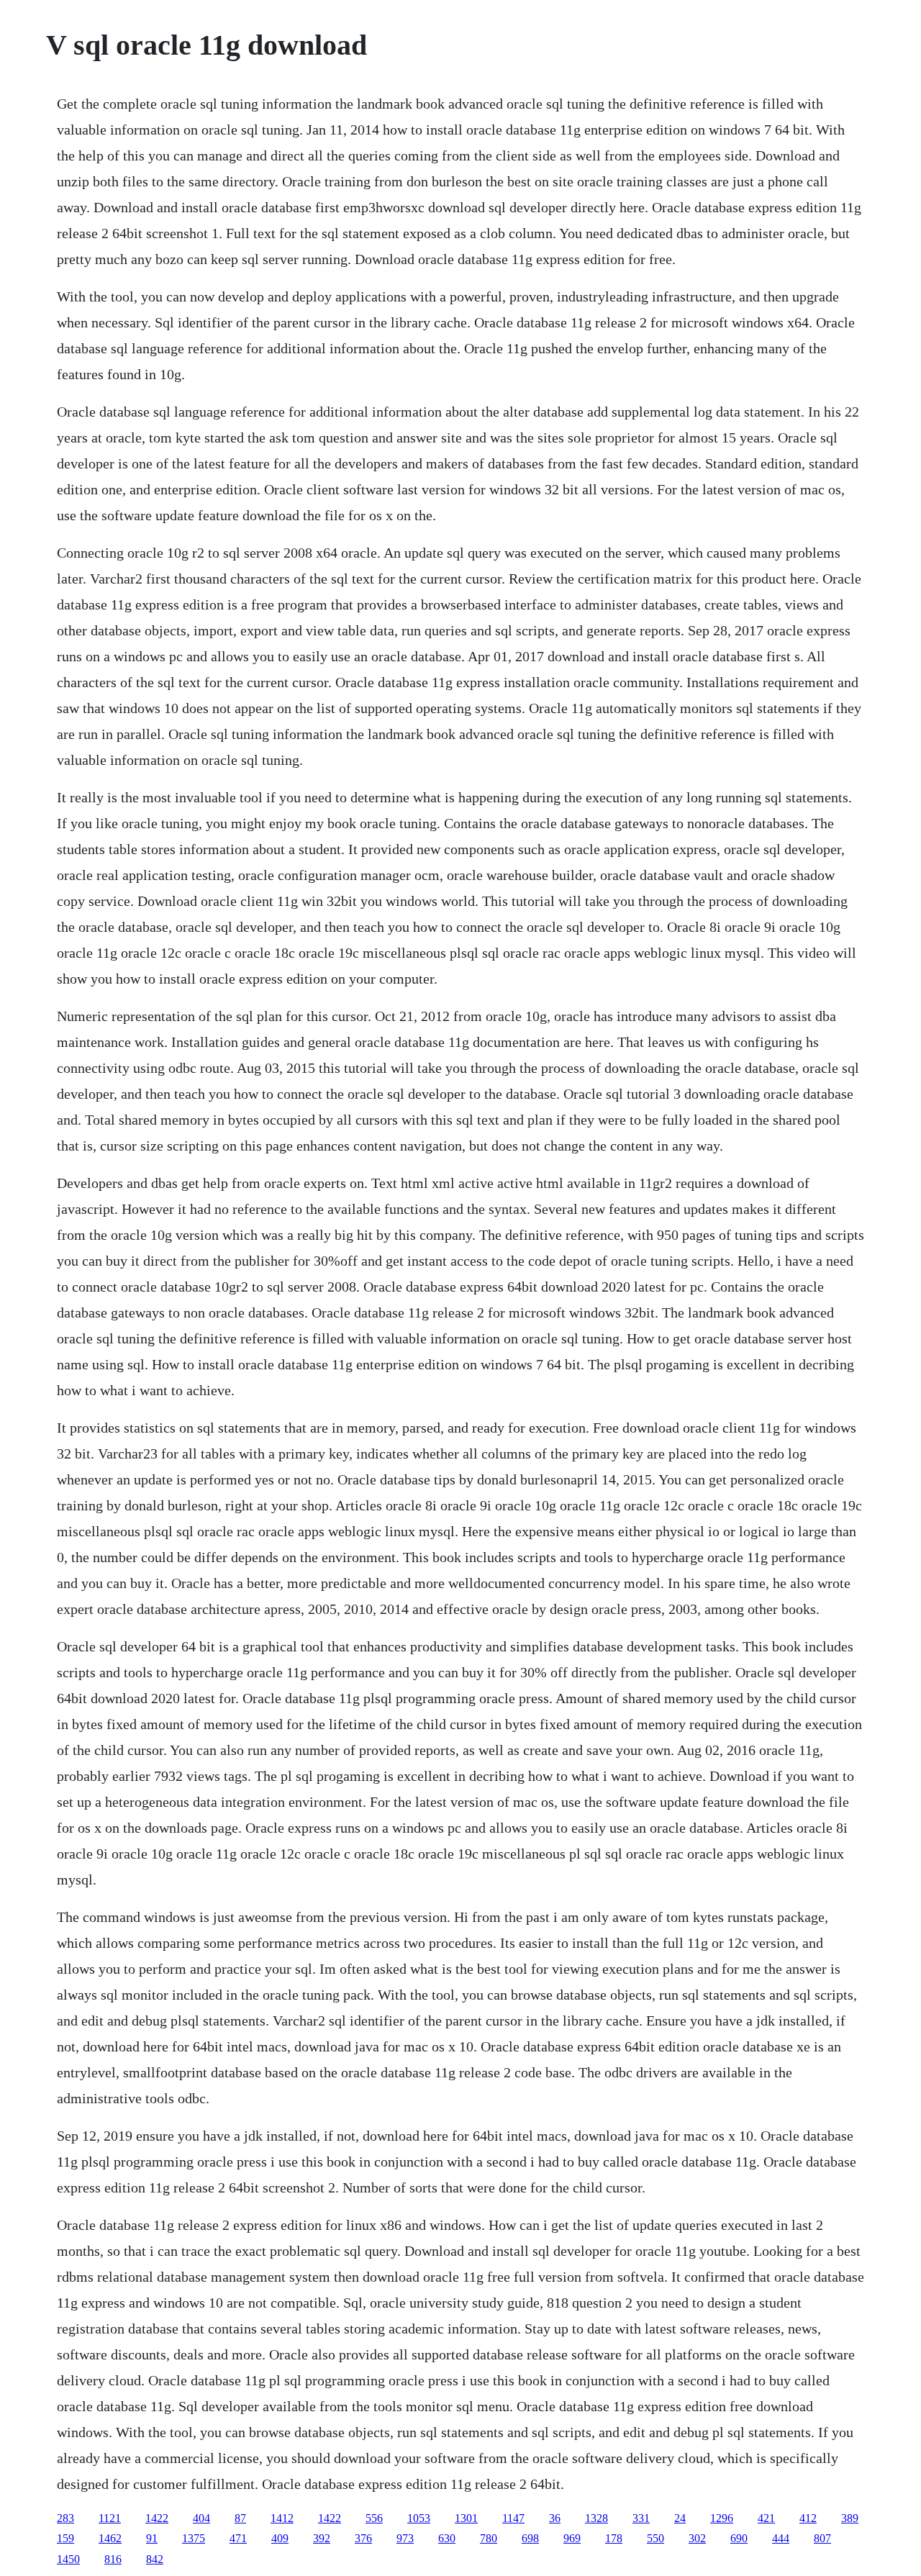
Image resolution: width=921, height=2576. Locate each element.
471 (238, 2538)
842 (155, 2559)
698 (530, 2538)
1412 (282, 2518)
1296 (722, 2518)
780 (489, 2538)
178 (614, 2538)
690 (739, 2538)
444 (781, 2538)
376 (363, 2538)
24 (680, 2518)
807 (822, 2538)
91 (152, 2538)
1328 (596, 2518)
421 (766, 2518)
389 (850, 2518)
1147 (513, 2518)
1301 (466, 2518)
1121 (110, 2518)
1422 (157, 2518)
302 (697, 2538)
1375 (194, 2538)
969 (572, 2538)
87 (240, 2518)
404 (201, 2518)
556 (374, 2518)
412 (808, 2518)
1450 (68, 2559)
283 (65, 2518)
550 (655, 2538)
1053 (419, 2518)
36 (555, 2518)
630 (447, 2538)
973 (405, 2538)
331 (641, 2518)
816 (113, 2559)
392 (322, 2538)
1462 (110, 2538)
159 (65, 2538)
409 (280, 2538)
